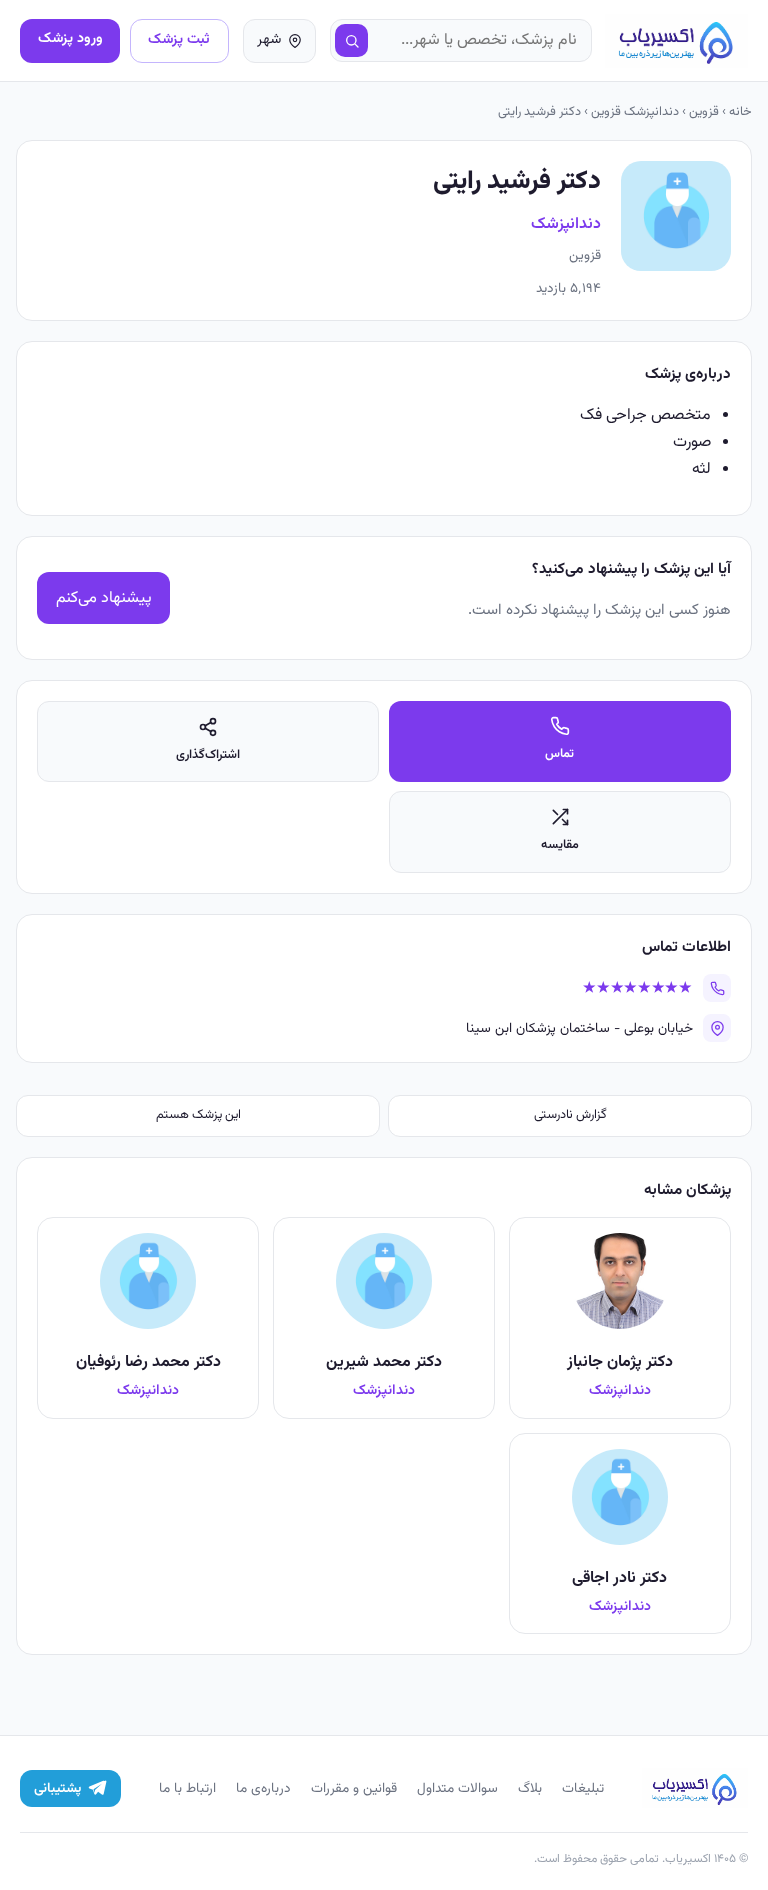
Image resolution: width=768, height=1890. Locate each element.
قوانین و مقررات (354, 1788)
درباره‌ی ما (263, 1788)
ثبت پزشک (179, 39)
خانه (740, 112)
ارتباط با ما (187, 1788)
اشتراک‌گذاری (208, 755)
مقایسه (560, 845)
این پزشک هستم (198, 1115)
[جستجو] (352, 41)
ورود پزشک (70, 38)
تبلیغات (583, 1788)
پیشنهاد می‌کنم (104, 598)
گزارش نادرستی (570, 1115)
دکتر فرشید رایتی (539, 112)
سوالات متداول (457, 1788)
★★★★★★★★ (637, 988)
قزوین (704, 112)
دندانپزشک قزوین (635, 112)
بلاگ (530, 1788)
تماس (559, 754)
